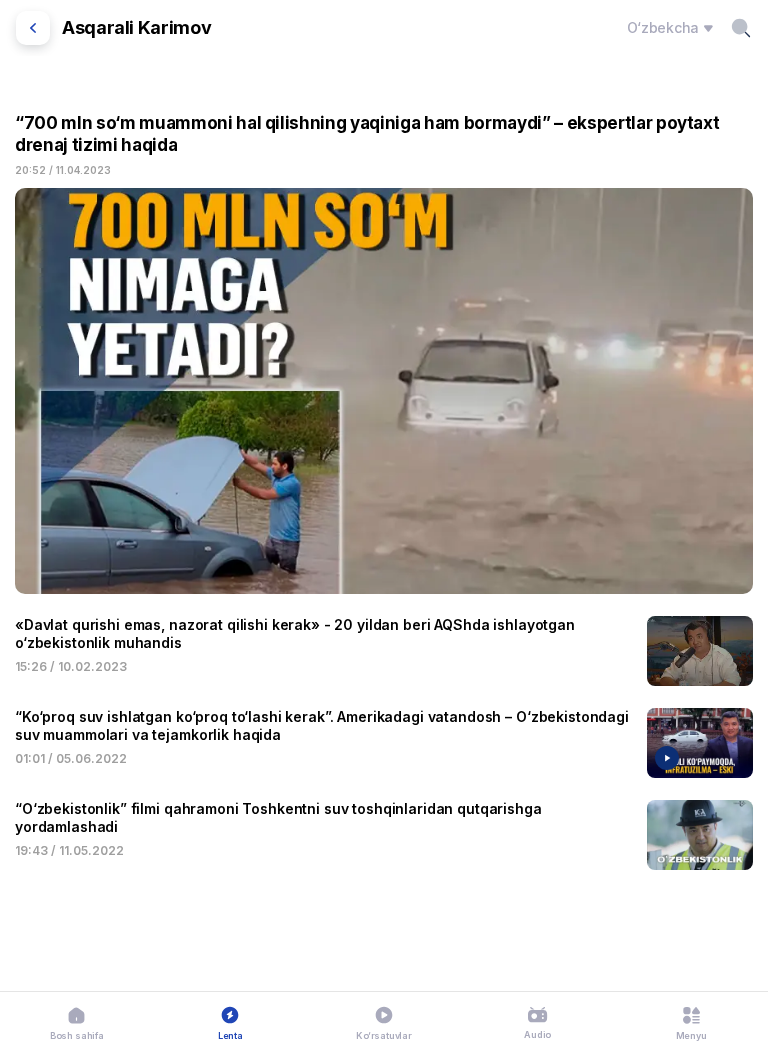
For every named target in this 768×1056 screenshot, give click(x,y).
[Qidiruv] (741, 28)
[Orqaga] (33, 28)
